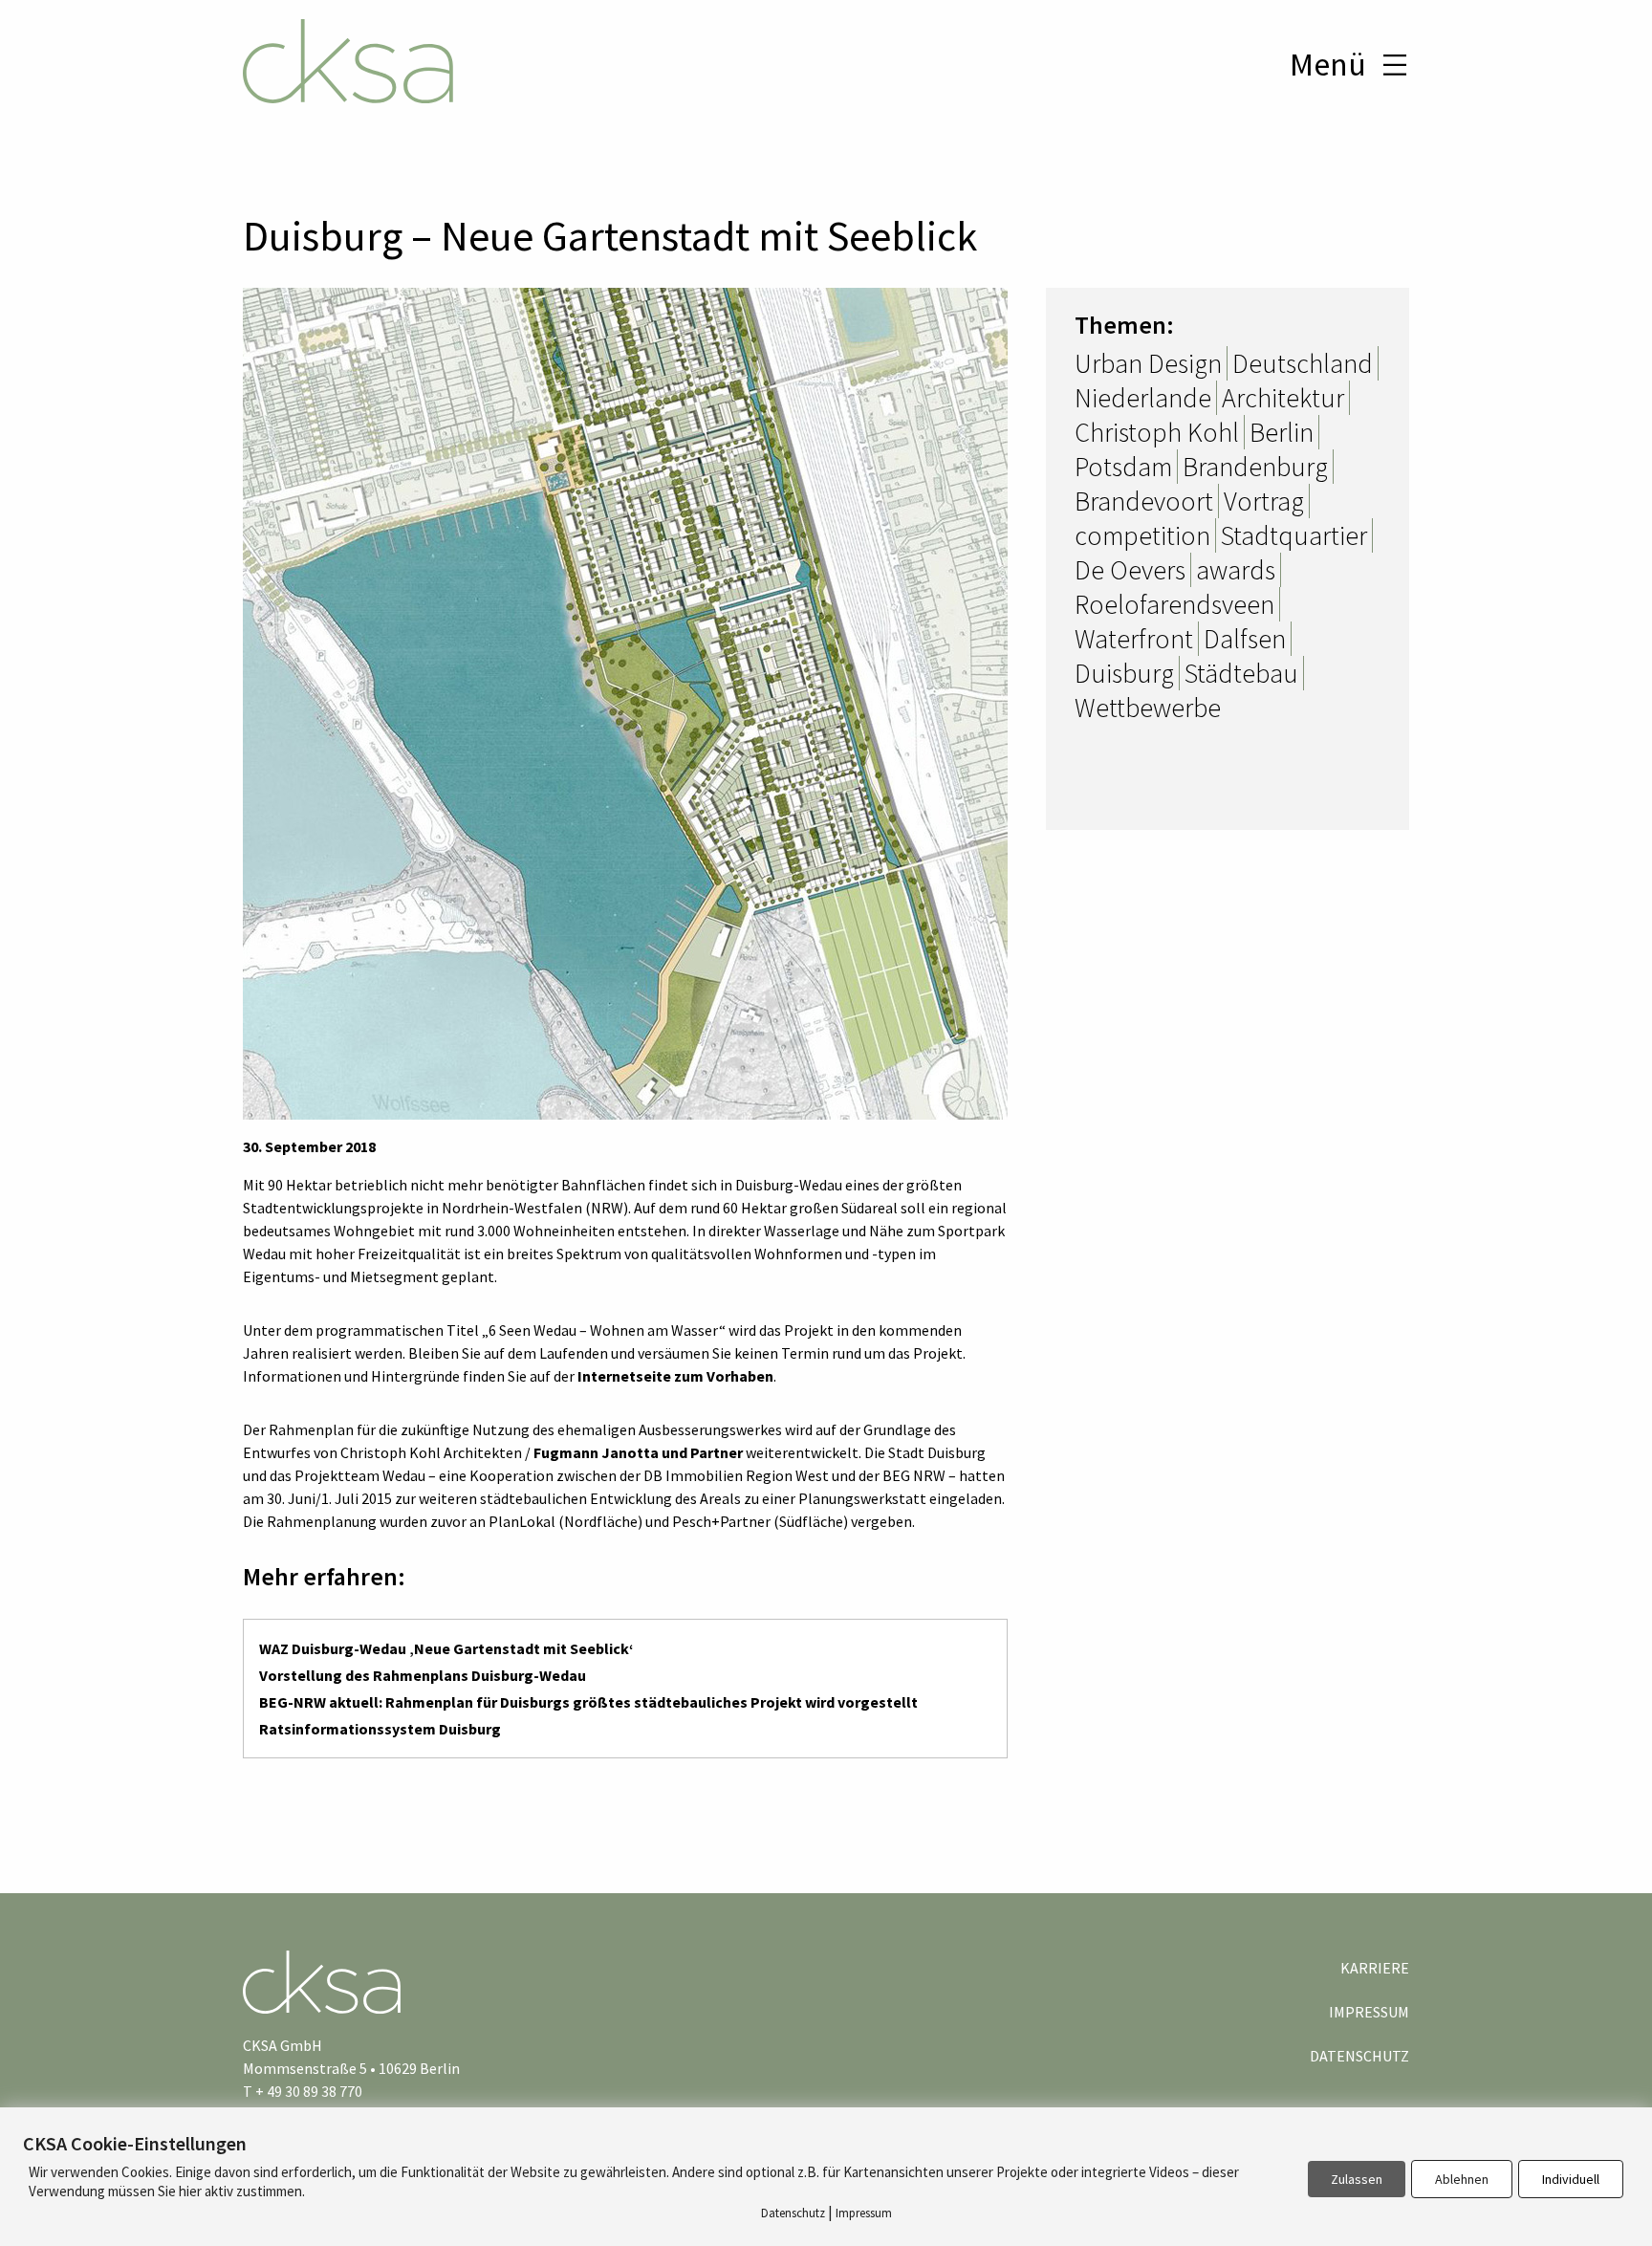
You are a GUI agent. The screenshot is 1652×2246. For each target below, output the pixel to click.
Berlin (1282, 432)
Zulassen (1357, 2179)
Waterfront (1134, 639)
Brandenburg (1255, 467)
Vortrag (1264, 501)
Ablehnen (1462, 2179)
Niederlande (1143, 398)
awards (1236, 570)
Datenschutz (1359, 2056)
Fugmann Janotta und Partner (638, 1452)
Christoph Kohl (1157, 432)
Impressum (1369, 2012)
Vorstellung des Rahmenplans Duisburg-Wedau (423, 1675)
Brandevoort (1144, 501)
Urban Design (1148, 363)
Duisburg (1124, 673)
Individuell (1571, 2179)
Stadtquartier (1294, 535)
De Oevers (1130, 570)
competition (1142, 535)
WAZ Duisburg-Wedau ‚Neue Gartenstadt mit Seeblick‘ (446, 1648)
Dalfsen (1245, 639)
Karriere (1375, 1968)
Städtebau (1241, 673)
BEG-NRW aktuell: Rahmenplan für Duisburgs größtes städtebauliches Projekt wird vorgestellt (588, 1702)
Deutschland (1303, 363)
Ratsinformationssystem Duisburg (380, 1729)
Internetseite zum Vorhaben (675, 1376)
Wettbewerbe (1148, 708)
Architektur (1283, 398)
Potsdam (1123, 467)
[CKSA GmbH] (348, 64)
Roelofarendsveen (1174, 604)
